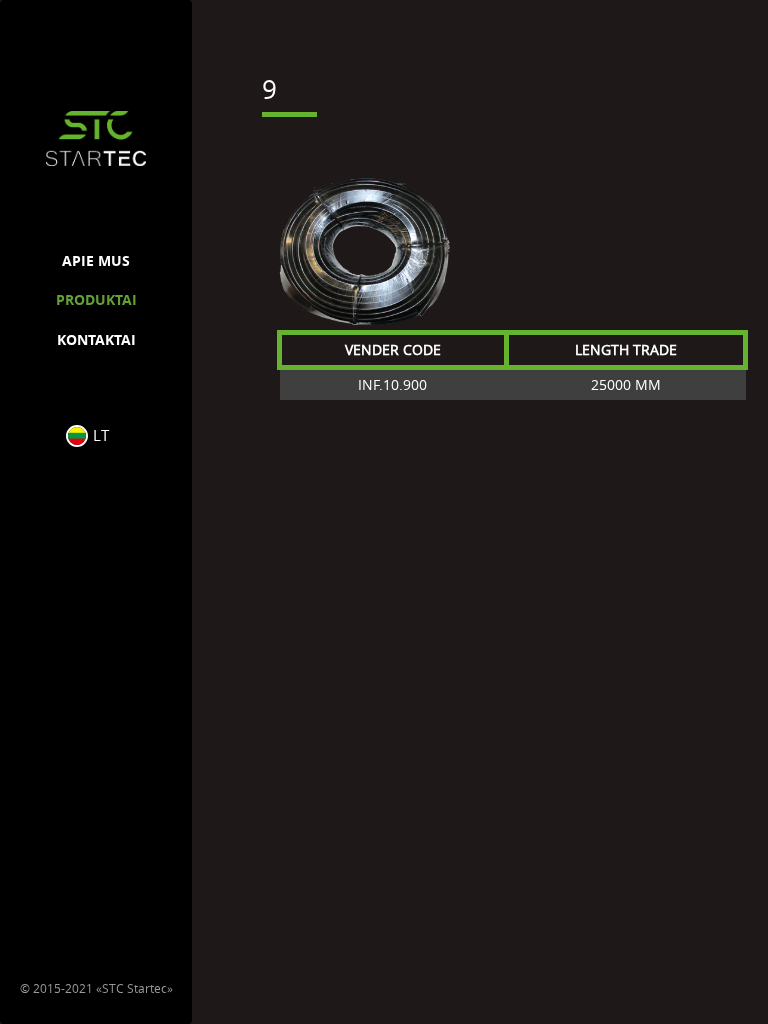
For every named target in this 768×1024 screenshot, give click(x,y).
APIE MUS (96, 260)
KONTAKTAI (96, 339)
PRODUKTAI (96, 299)
